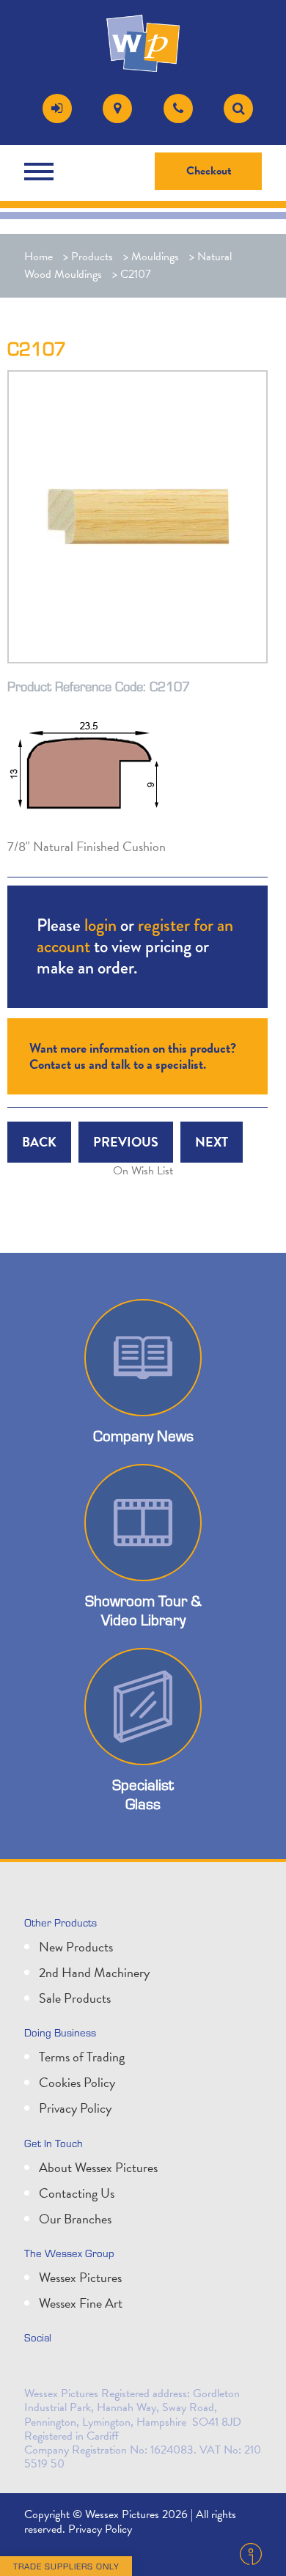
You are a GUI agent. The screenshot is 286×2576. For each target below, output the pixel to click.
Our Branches (75, 2219)
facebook (103, 2369)
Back (39, 1142)
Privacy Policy (75, 2108)
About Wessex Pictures (98, 2167)
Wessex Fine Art (81, 2303)
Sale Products (75, 1998)
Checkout (209, 171)
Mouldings (155, 257)
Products (92, 257)
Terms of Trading (82, 2057)
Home (38, 257)
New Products (76, 1947)
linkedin (71, 2369)
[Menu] (43, 172)
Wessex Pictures (80, 2277)
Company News (143, 1436)
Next (212, 1142)
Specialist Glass (143, 1794)
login (100, 925)
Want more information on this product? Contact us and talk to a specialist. (133, 1056)
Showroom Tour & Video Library (143, 1610)
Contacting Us (77, 2193)
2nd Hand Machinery (94, 1972)
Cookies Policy (77, 2082)
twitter (39, 2369)
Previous (126, 1142)
